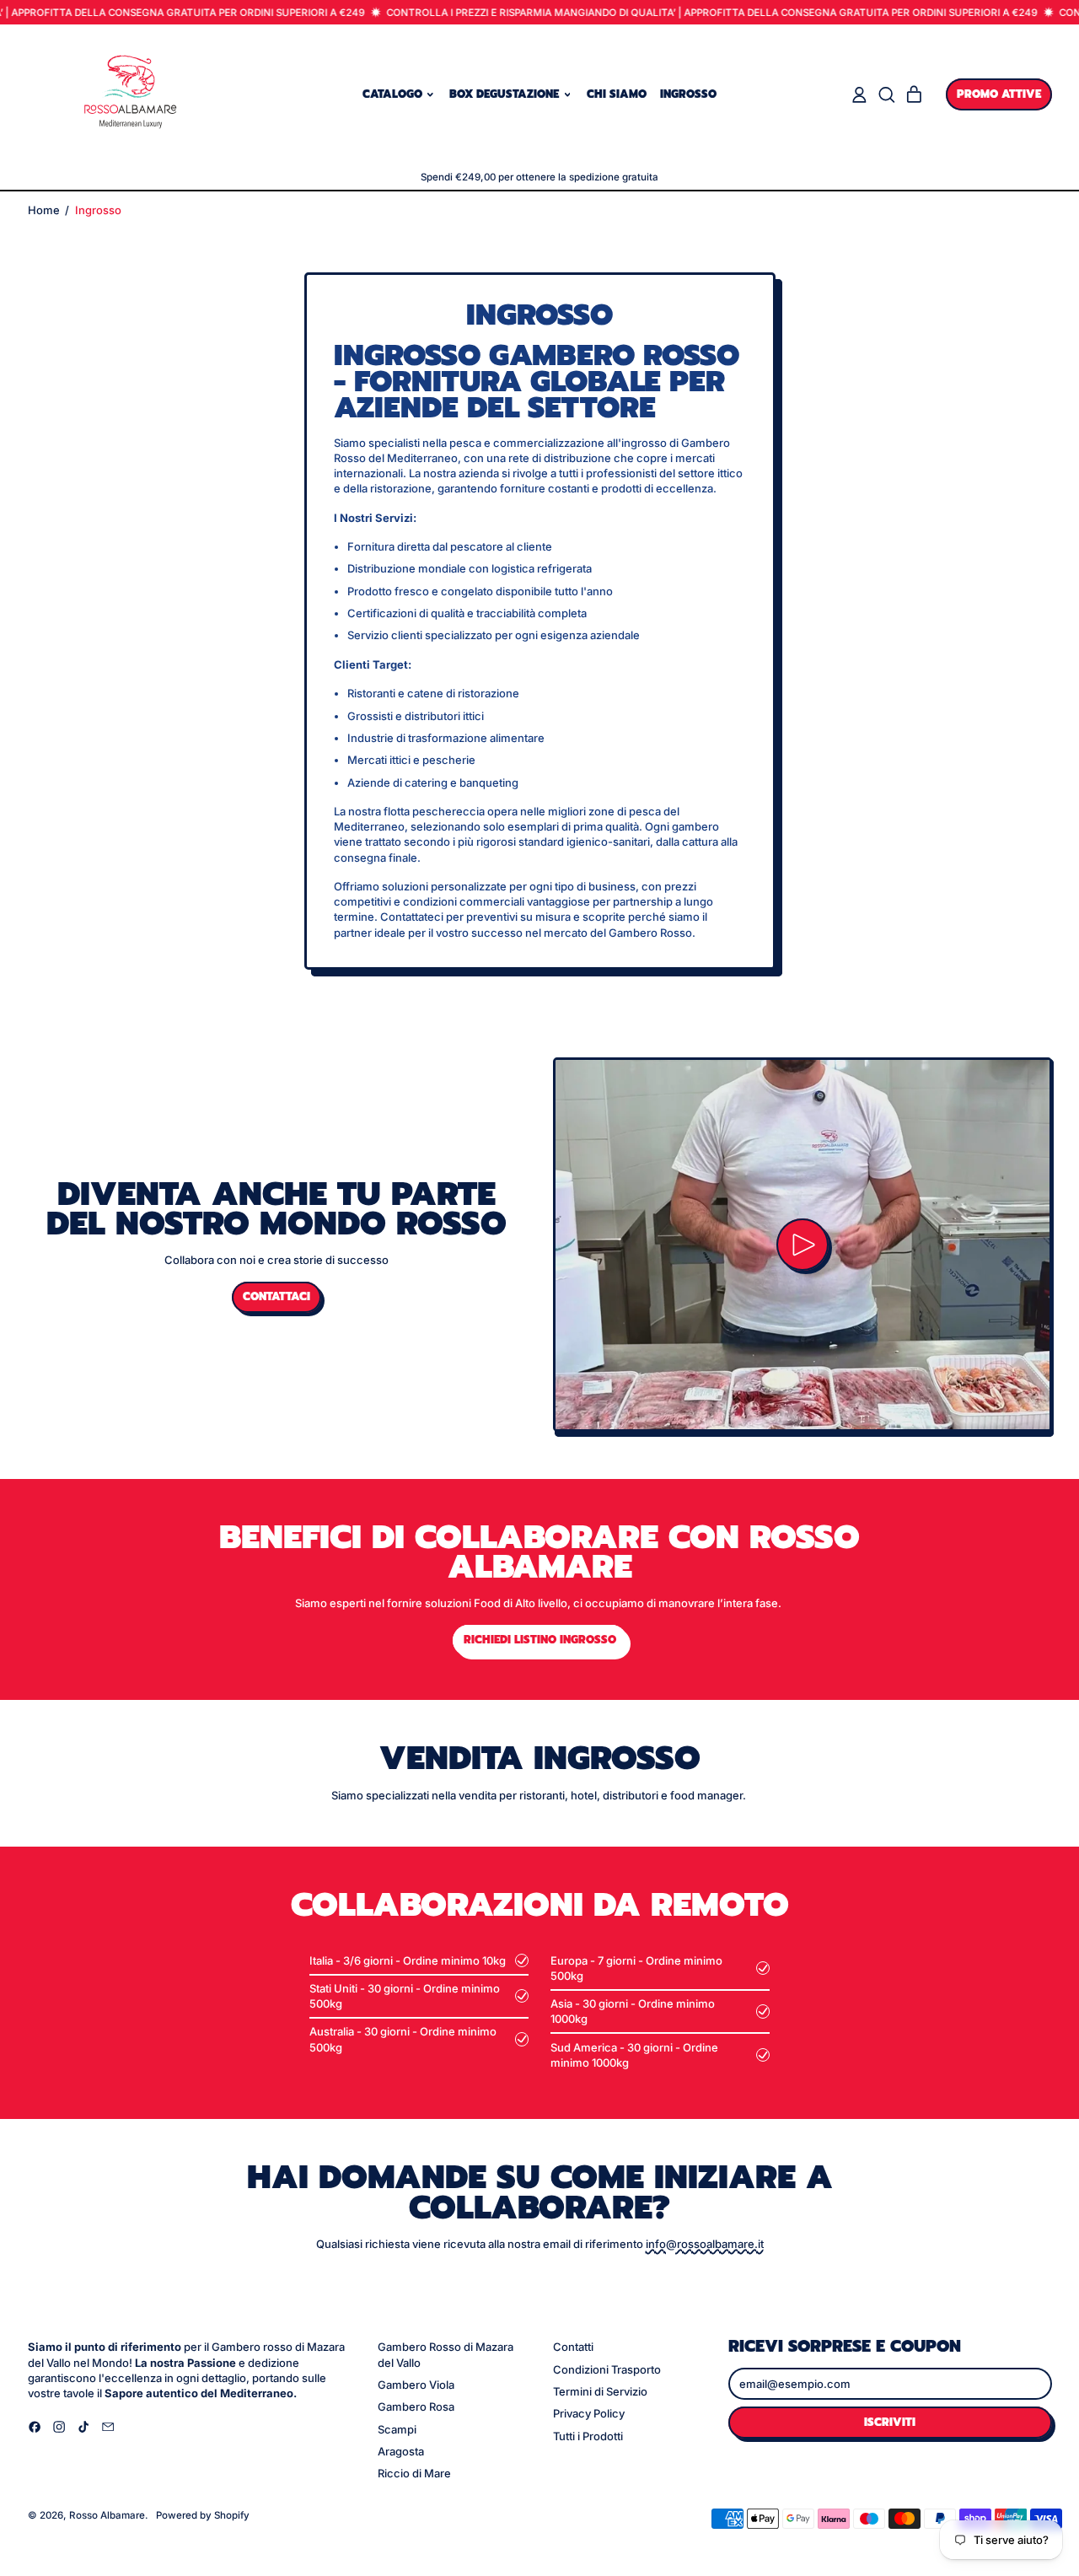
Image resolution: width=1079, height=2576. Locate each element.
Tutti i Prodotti (588, 2436)
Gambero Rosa (416, 2407)
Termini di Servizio (600, 2391)
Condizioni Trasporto (607, 2369)
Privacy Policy (589, 2413)
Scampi (397, 2429)
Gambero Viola (416, 2385)
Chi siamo (617, 94)
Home (44, 210)
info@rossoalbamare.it (705, 2244)
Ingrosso (688, 94)
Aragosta (401, 2451)
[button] (886, 95)
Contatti (573, 2347)
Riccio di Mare (414, 2473)
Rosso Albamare (107, 2515)
